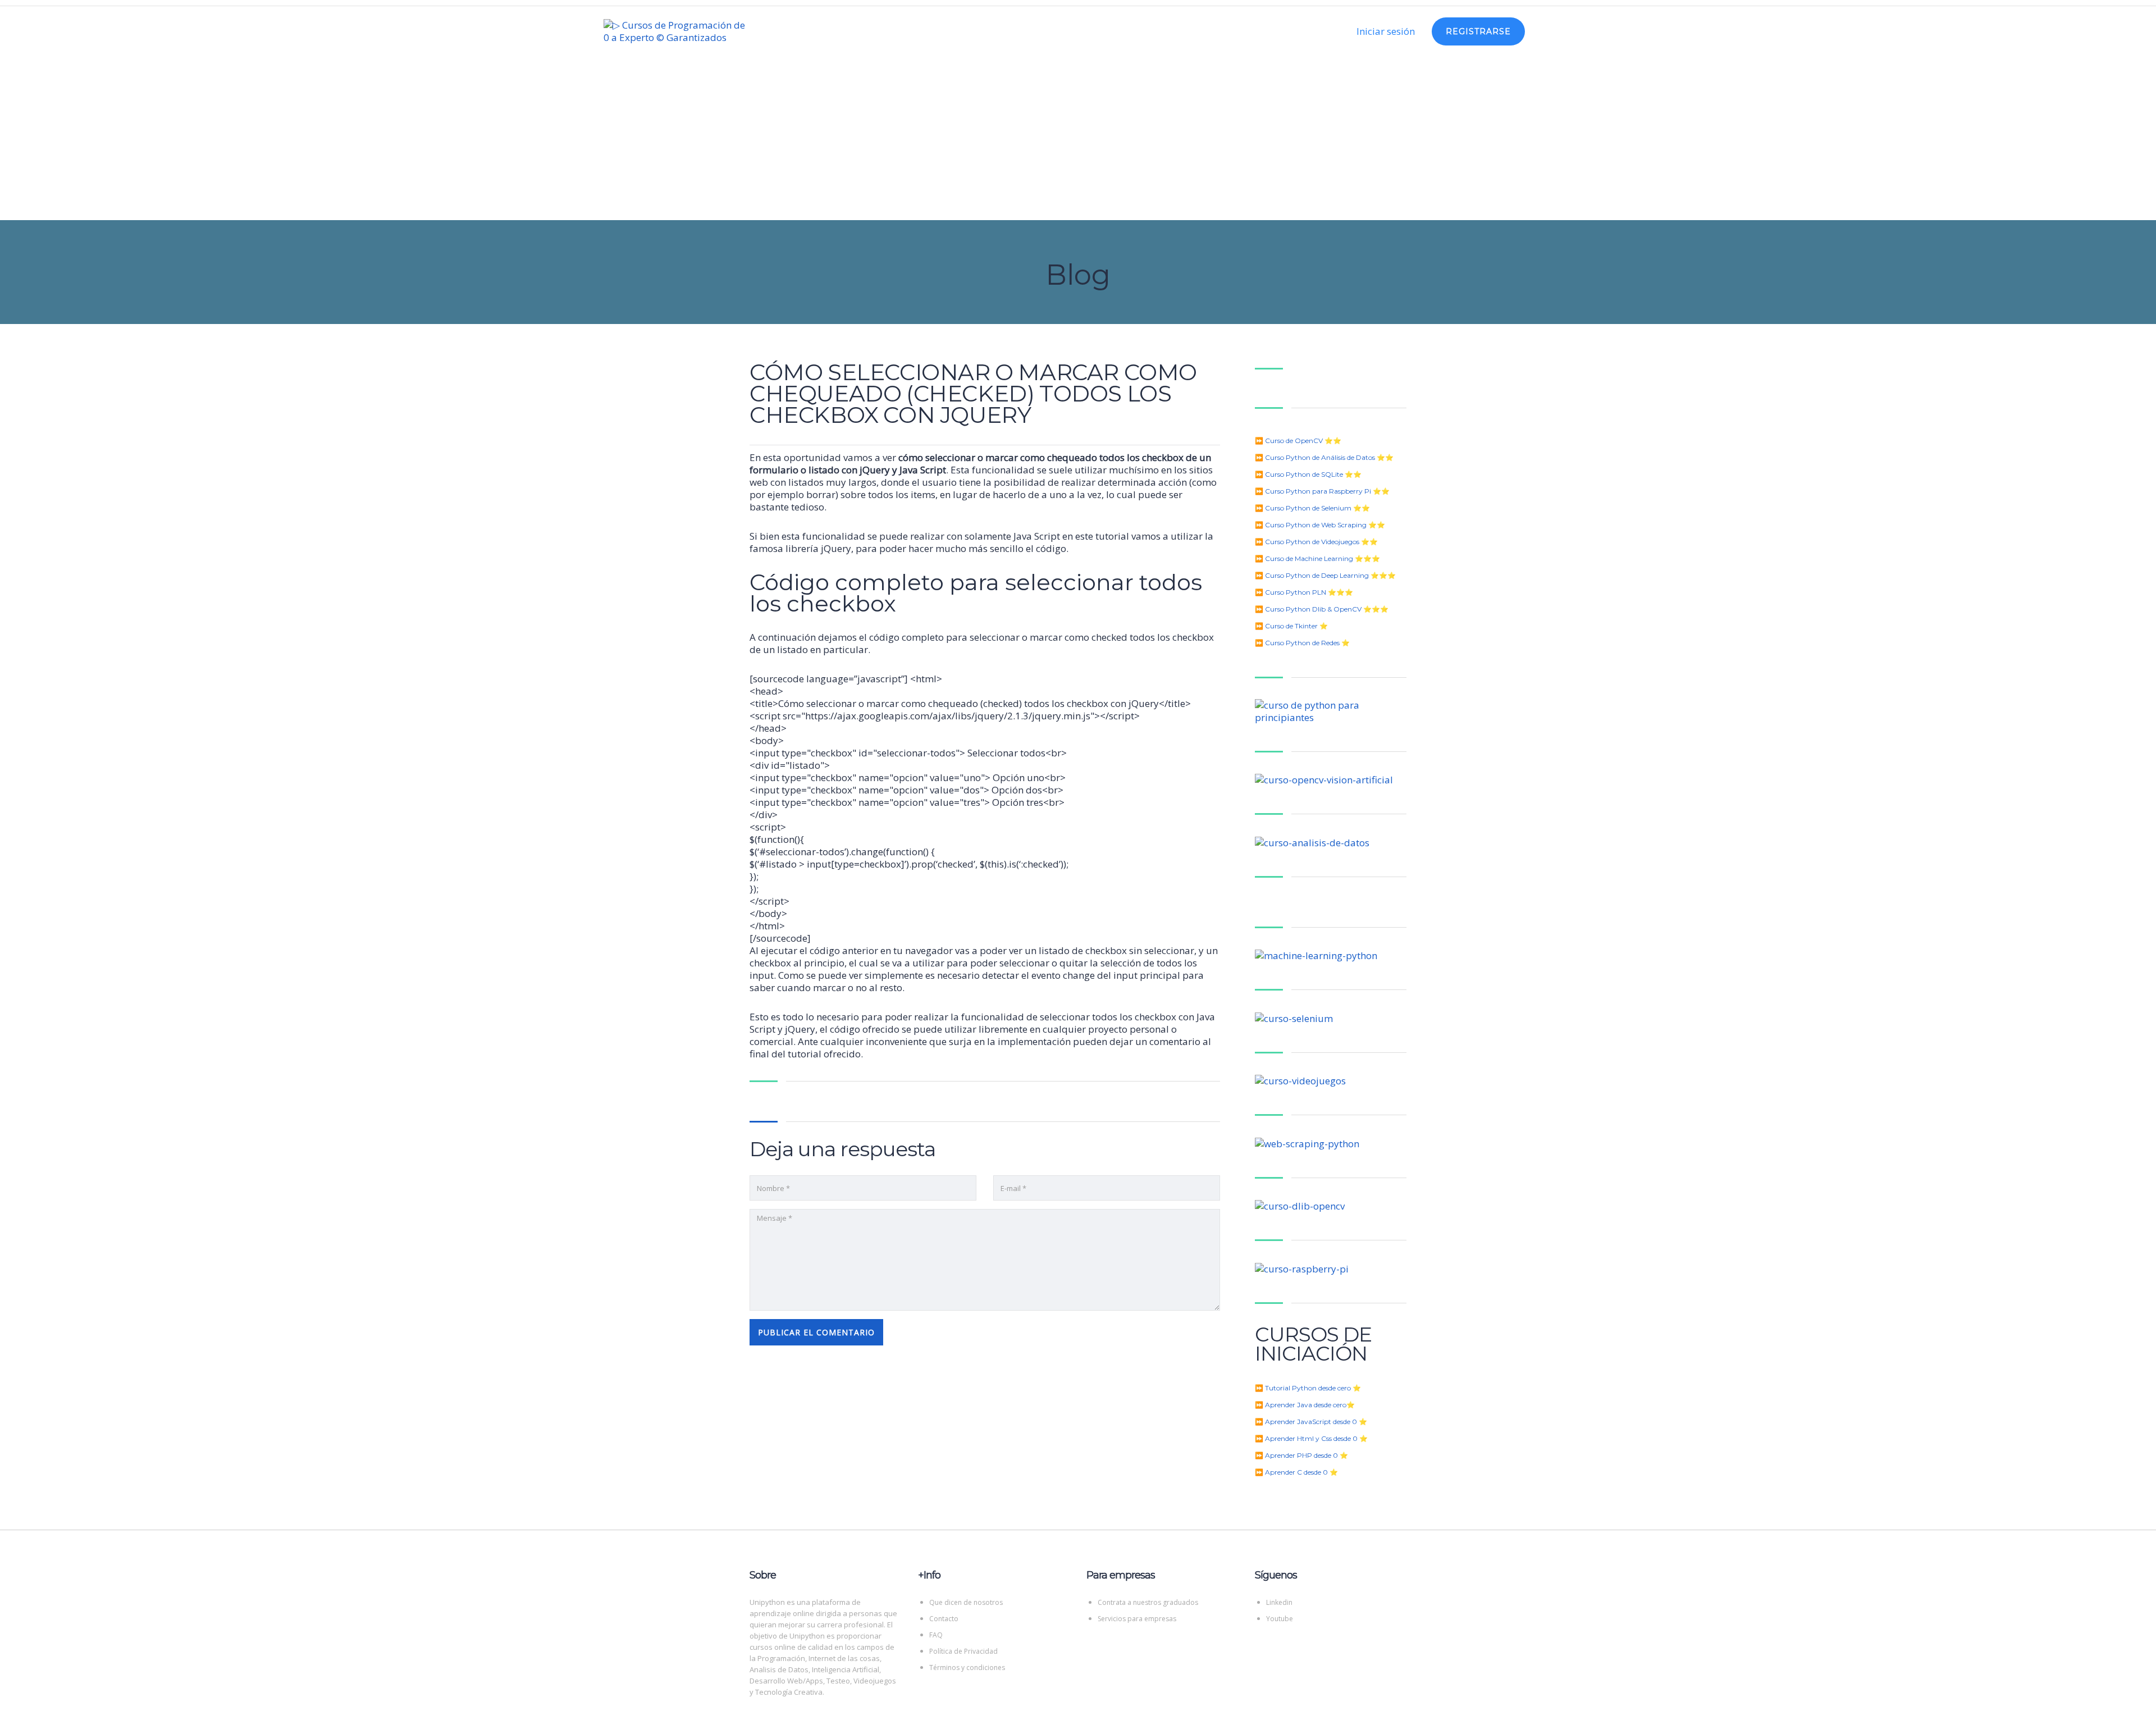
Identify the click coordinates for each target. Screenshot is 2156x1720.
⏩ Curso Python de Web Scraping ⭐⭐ (1320, 525)
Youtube (1280, 1619)
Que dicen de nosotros (966, 1602)
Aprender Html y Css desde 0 (1311, 1438)
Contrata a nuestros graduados (1148, 1602)
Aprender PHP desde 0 (1301, 1455)
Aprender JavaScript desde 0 (1311, 1422)
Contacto (944, 1619)
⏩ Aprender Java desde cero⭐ (1305, 1405)
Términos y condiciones (967, 1667)
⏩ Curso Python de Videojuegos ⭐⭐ (1316, 542)
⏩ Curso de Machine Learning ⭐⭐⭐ (1317, 558)
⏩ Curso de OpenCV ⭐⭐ (1298, 441)
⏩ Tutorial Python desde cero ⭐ (1308, 1388)
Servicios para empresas (1137, 1619)
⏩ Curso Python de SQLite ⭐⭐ (1308, 474)
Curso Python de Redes (1302, 643)
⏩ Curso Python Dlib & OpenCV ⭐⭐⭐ (1322, 609)
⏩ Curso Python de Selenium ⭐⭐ (1312, 508)
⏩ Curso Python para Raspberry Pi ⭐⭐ (1322, 491)
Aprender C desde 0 (1296, 1472)
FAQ (936, 1635)
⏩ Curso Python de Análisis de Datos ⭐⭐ (1324, 457)
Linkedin (1279, 1602)
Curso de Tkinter (1291, 626)
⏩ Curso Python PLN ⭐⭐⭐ (1304, 592)
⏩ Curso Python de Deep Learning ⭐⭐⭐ (1325, 575)
